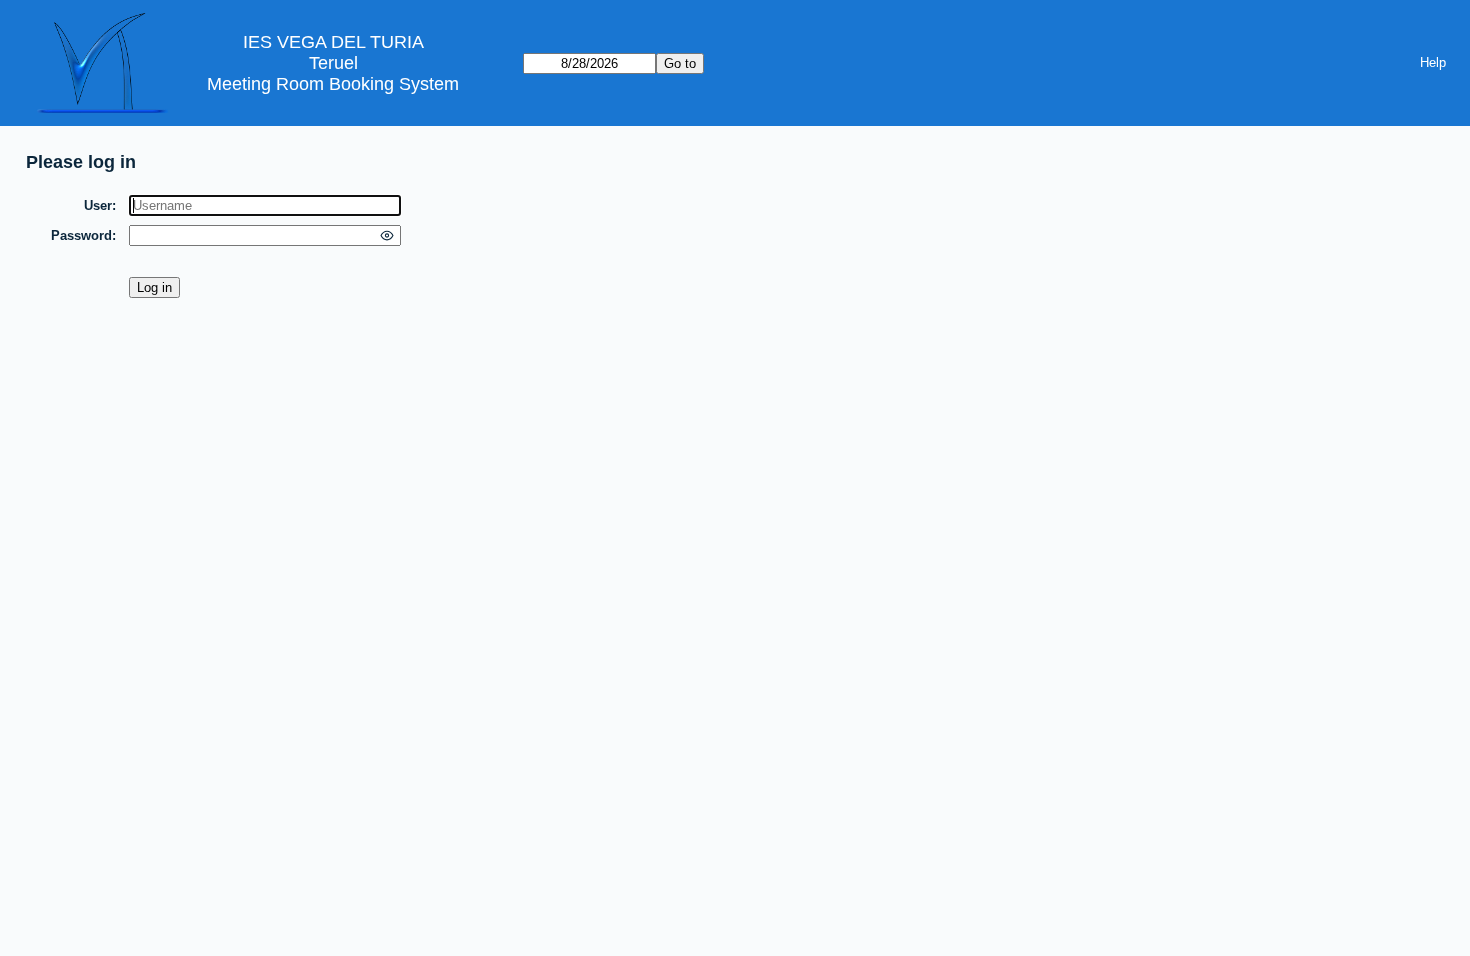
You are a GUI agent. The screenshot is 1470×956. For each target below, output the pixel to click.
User (98, 205)
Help (1433, 62)
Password (81, 235)
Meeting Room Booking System (333, 84)
